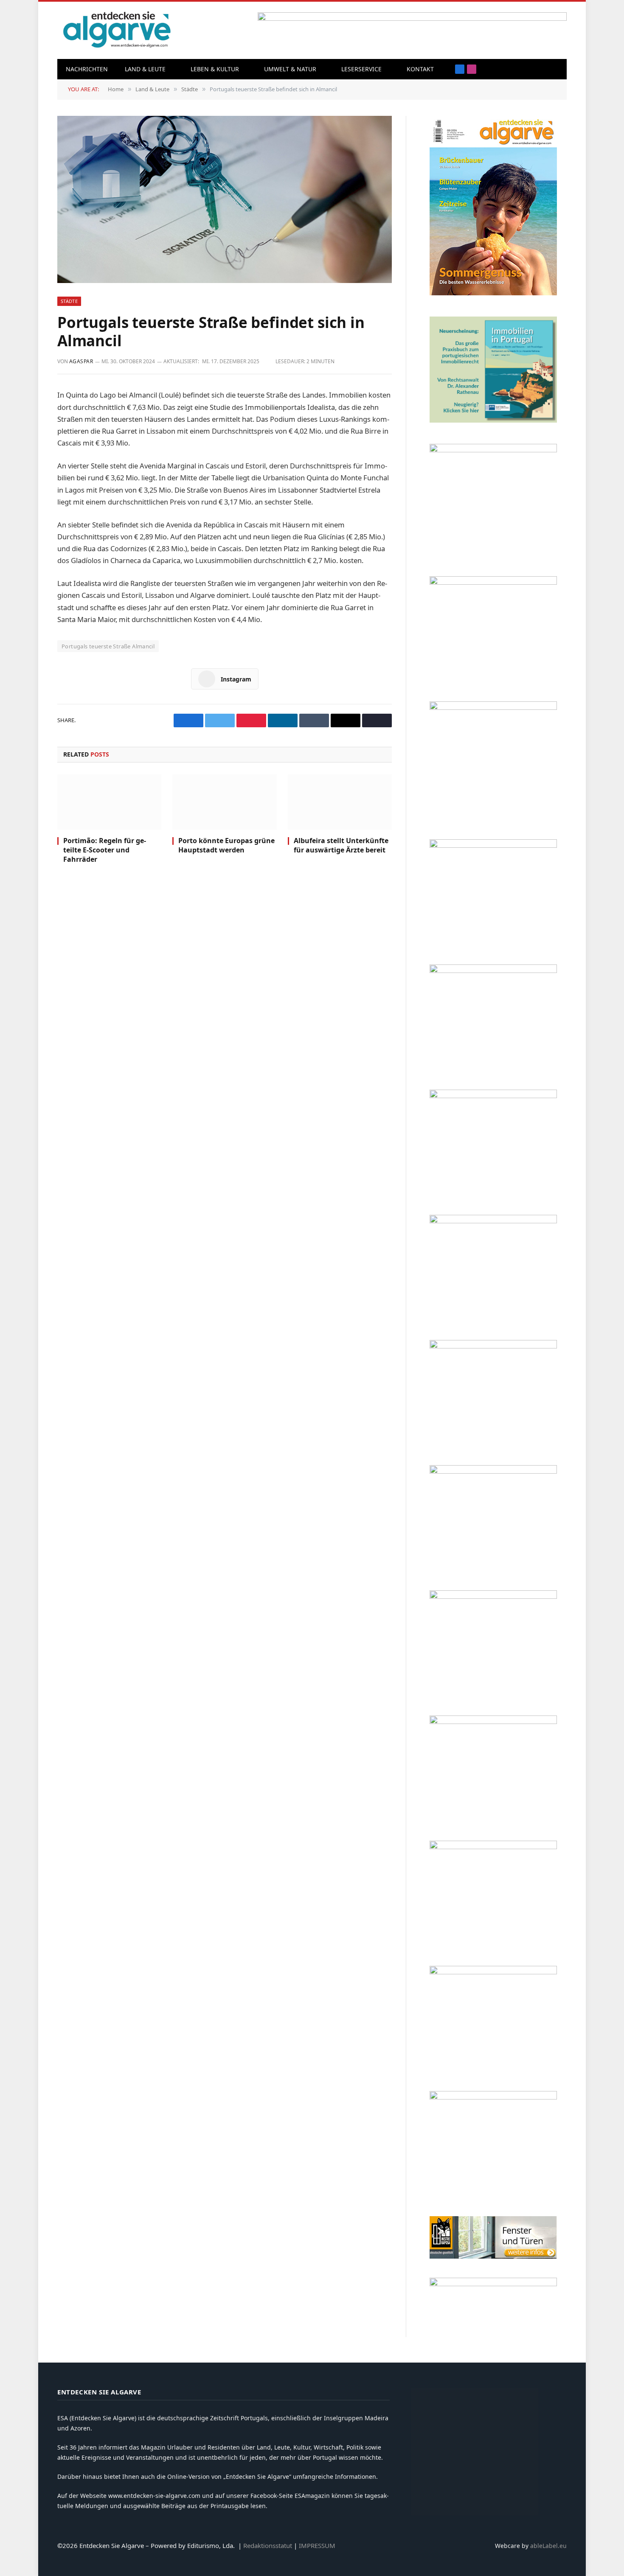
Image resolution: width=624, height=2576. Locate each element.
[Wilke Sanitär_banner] (493, 1722)
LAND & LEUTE (145, 69)
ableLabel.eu (548, 2546)
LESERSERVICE (361, 69)
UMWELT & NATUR (290, 69)
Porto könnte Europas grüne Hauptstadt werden (226, 845)
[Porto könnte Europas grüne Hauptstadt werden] (224, 802)
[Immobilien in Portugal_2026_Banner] (493, 420)
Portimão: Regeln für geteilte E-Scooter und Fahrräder (105, 850)
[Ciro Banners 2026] (493, 1096)
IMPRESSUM (317, 2545)
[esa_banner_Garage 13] (493, 2097)
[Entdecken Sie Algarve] (117, 30)
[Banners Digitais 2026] (493, 971)
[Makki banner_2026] (493, 1346)
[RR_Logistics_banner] (493, 1596)
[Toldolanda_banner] (493, 1847)
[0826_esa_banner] (493, 293)
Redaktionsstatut (268, 2545)
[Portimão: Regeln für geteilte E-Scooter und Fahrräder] (109, 802)
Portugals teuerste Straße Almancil (108, 646)
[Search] (543, 69)
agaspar (81, 361)
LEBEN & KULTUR (215, 69)
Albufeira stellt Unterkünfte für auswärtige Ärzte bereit (341, 845)
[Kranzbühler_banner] (493, 1972)
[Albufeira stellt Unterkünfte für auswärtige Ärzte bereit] (340, 802)
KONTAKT (420, 69)
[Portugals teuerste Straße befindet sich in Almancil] (225, 199)
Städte (69, 301)
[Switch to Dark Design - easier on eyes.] (556, 69)
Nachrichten (87, 69)
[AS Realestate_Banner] (493, 1471)
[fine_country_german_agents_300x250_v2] (493, 845)
